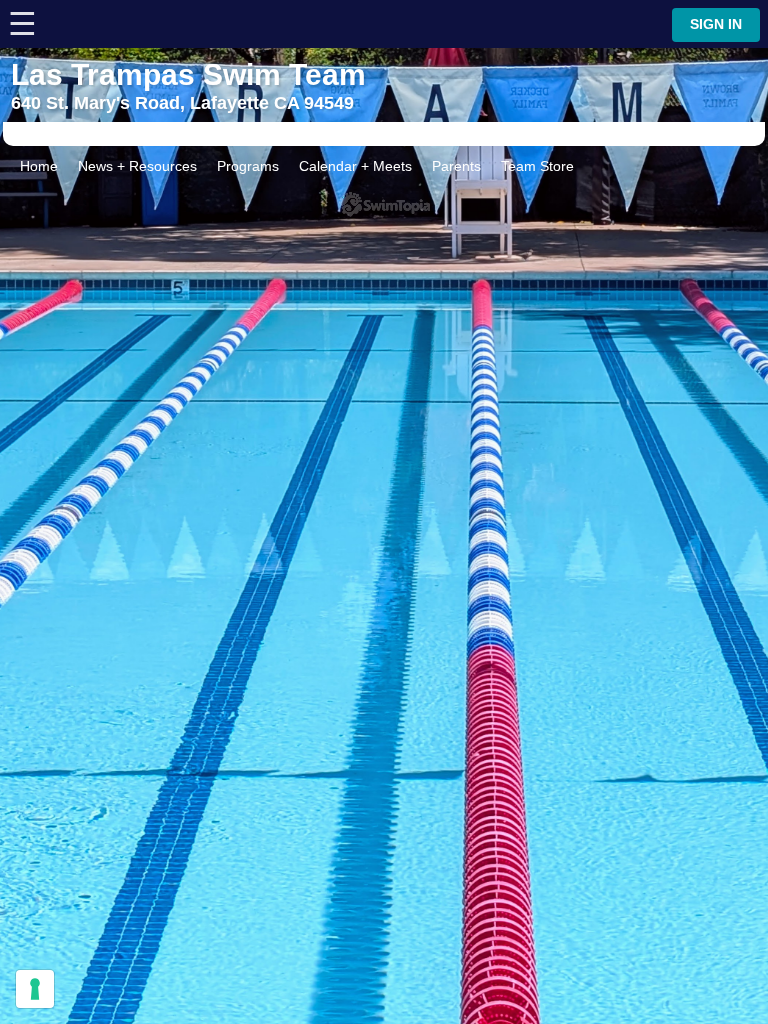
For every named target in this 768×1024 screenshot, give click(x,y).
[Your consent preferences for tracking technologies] (35, 989)
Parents (456, 166)
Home (39, 166)
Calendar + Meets (355, 166)
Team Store (537, 166)
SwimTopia (384, 204)
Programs (248, 166)
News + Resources (137, 166)
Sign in (716, 24)
